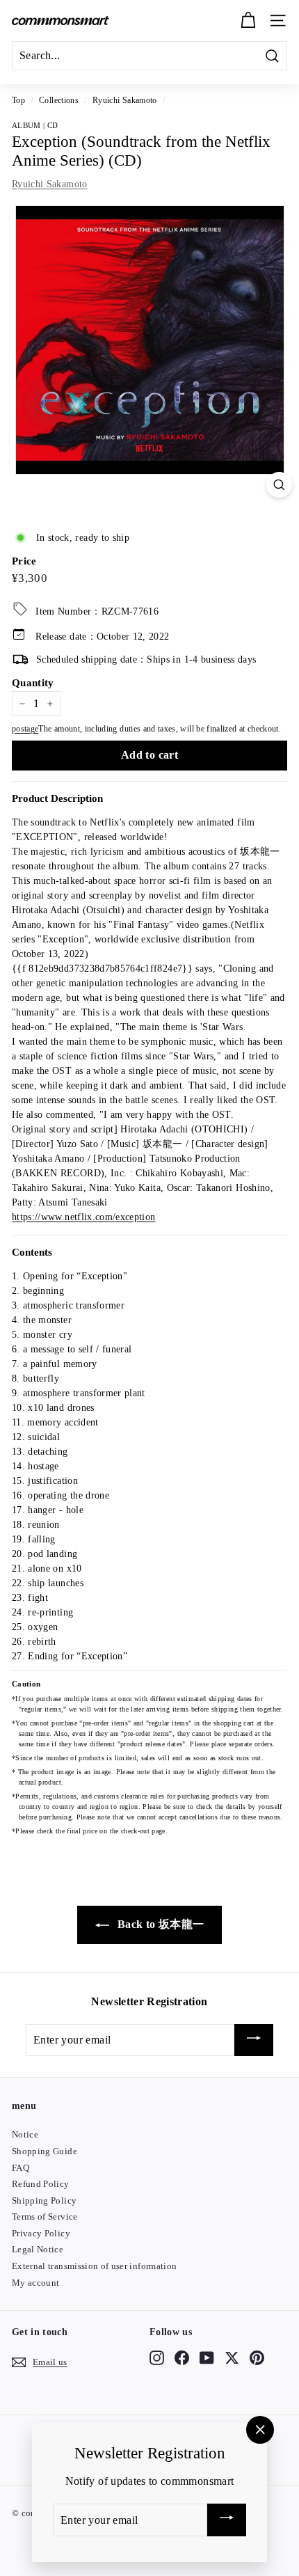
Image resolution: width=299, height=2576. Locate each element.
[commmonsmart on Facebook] (182, 2357)
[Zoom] (279, 485)
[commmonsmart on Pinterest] (257, 2357)
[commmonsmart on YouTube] (207, 2357)
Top (18, 100)
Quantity (33, 683)
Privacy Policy (41, 2233)
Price (24, 561)
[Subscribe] (254, 2040)
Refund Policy (41, 2184)
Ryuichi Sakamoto (125, 100)
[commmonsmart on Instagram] (157, 2357)
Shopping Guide (45, 2151)
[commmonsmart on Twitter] (232, 2357)
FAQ (21, 2168)
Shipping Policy (44, 2200)
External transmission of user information (94, 2266)
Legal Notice (38, 2249)
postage (25, 729)
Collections (59, 100)
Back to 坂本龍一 (160, 1924)
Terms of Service (45, 2217)
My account (36, 2283)
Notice (25, 2134)
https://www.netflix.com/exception (84, 1217)
